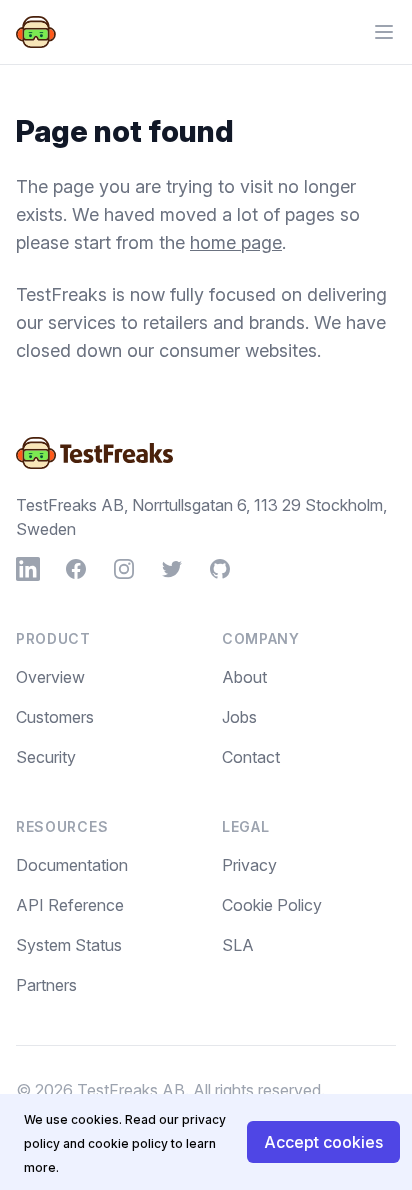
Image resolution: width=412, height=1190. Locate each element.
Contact (251, 757)
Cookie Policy (272, 905)
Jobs (239, 717)
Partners (46, 985)
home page (236, 242)
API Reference (70, 905)
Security (46, 757)
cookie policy (128, 1143)
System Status (69, 945)
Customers (55, 717)
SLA (238, 945)
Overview (50, 677)
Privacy (249, 865)
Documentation (72, 865)
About (244, 677)
